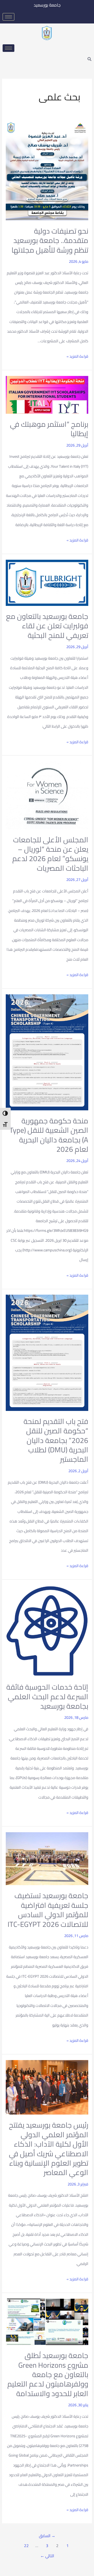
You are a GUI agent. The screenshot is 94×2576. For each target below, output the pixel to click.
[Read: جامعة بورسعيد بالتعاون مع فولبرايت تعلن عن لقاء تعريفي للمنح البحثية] (47, 582)
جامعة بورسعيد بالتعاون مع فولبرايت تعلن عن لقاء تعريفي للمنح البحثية (47, 626)
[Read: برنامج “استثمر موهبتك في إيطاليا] (47, 394)
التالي (47, 2556)
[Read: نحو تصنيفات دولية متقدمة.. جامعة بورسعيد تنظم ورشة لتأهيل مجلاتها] (47, 171)
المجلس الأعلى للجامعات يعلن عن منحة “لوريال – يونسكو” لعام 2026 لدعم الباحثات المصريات (50, 854)
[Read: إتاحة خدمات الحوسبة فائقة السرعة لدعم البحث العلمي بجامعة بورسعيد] (47, 1631)
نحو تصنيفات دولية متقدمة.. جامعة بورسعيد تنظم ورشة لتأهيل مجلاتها (50, 240)
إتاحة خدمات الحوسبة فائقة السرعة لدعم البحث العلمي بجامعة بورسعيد (47, 1697)
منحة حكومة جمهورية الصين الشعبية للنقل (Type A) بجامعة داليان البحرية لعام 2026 (49, 1135)
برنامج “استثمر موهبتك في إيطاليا (49, 429)
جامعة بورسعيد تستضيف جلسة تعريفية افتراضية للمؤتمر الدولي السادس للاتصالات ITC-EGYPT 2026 (48, 1910)
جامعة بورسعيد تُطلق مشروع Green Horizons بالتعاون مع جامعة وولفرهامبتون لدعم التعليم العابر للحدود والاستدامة (48, 2374)
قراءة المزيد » (77, 356)
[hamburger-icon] (8, 17)
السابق (47, 2536)
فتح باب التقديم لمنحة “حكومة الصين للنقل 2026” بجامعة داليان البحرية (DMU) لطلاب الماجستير (56, 1440)
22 (26, 2546)
